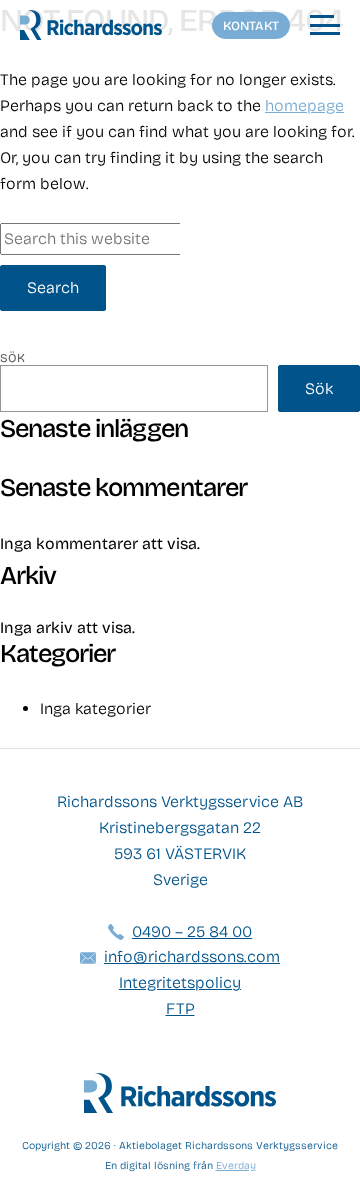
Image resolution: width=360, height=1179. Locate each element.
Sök (12, 358)
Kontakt (251, 25)
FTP (180, 1008)
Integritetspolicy (180, 982)
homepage (304, 105)
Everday (236, 1165)
